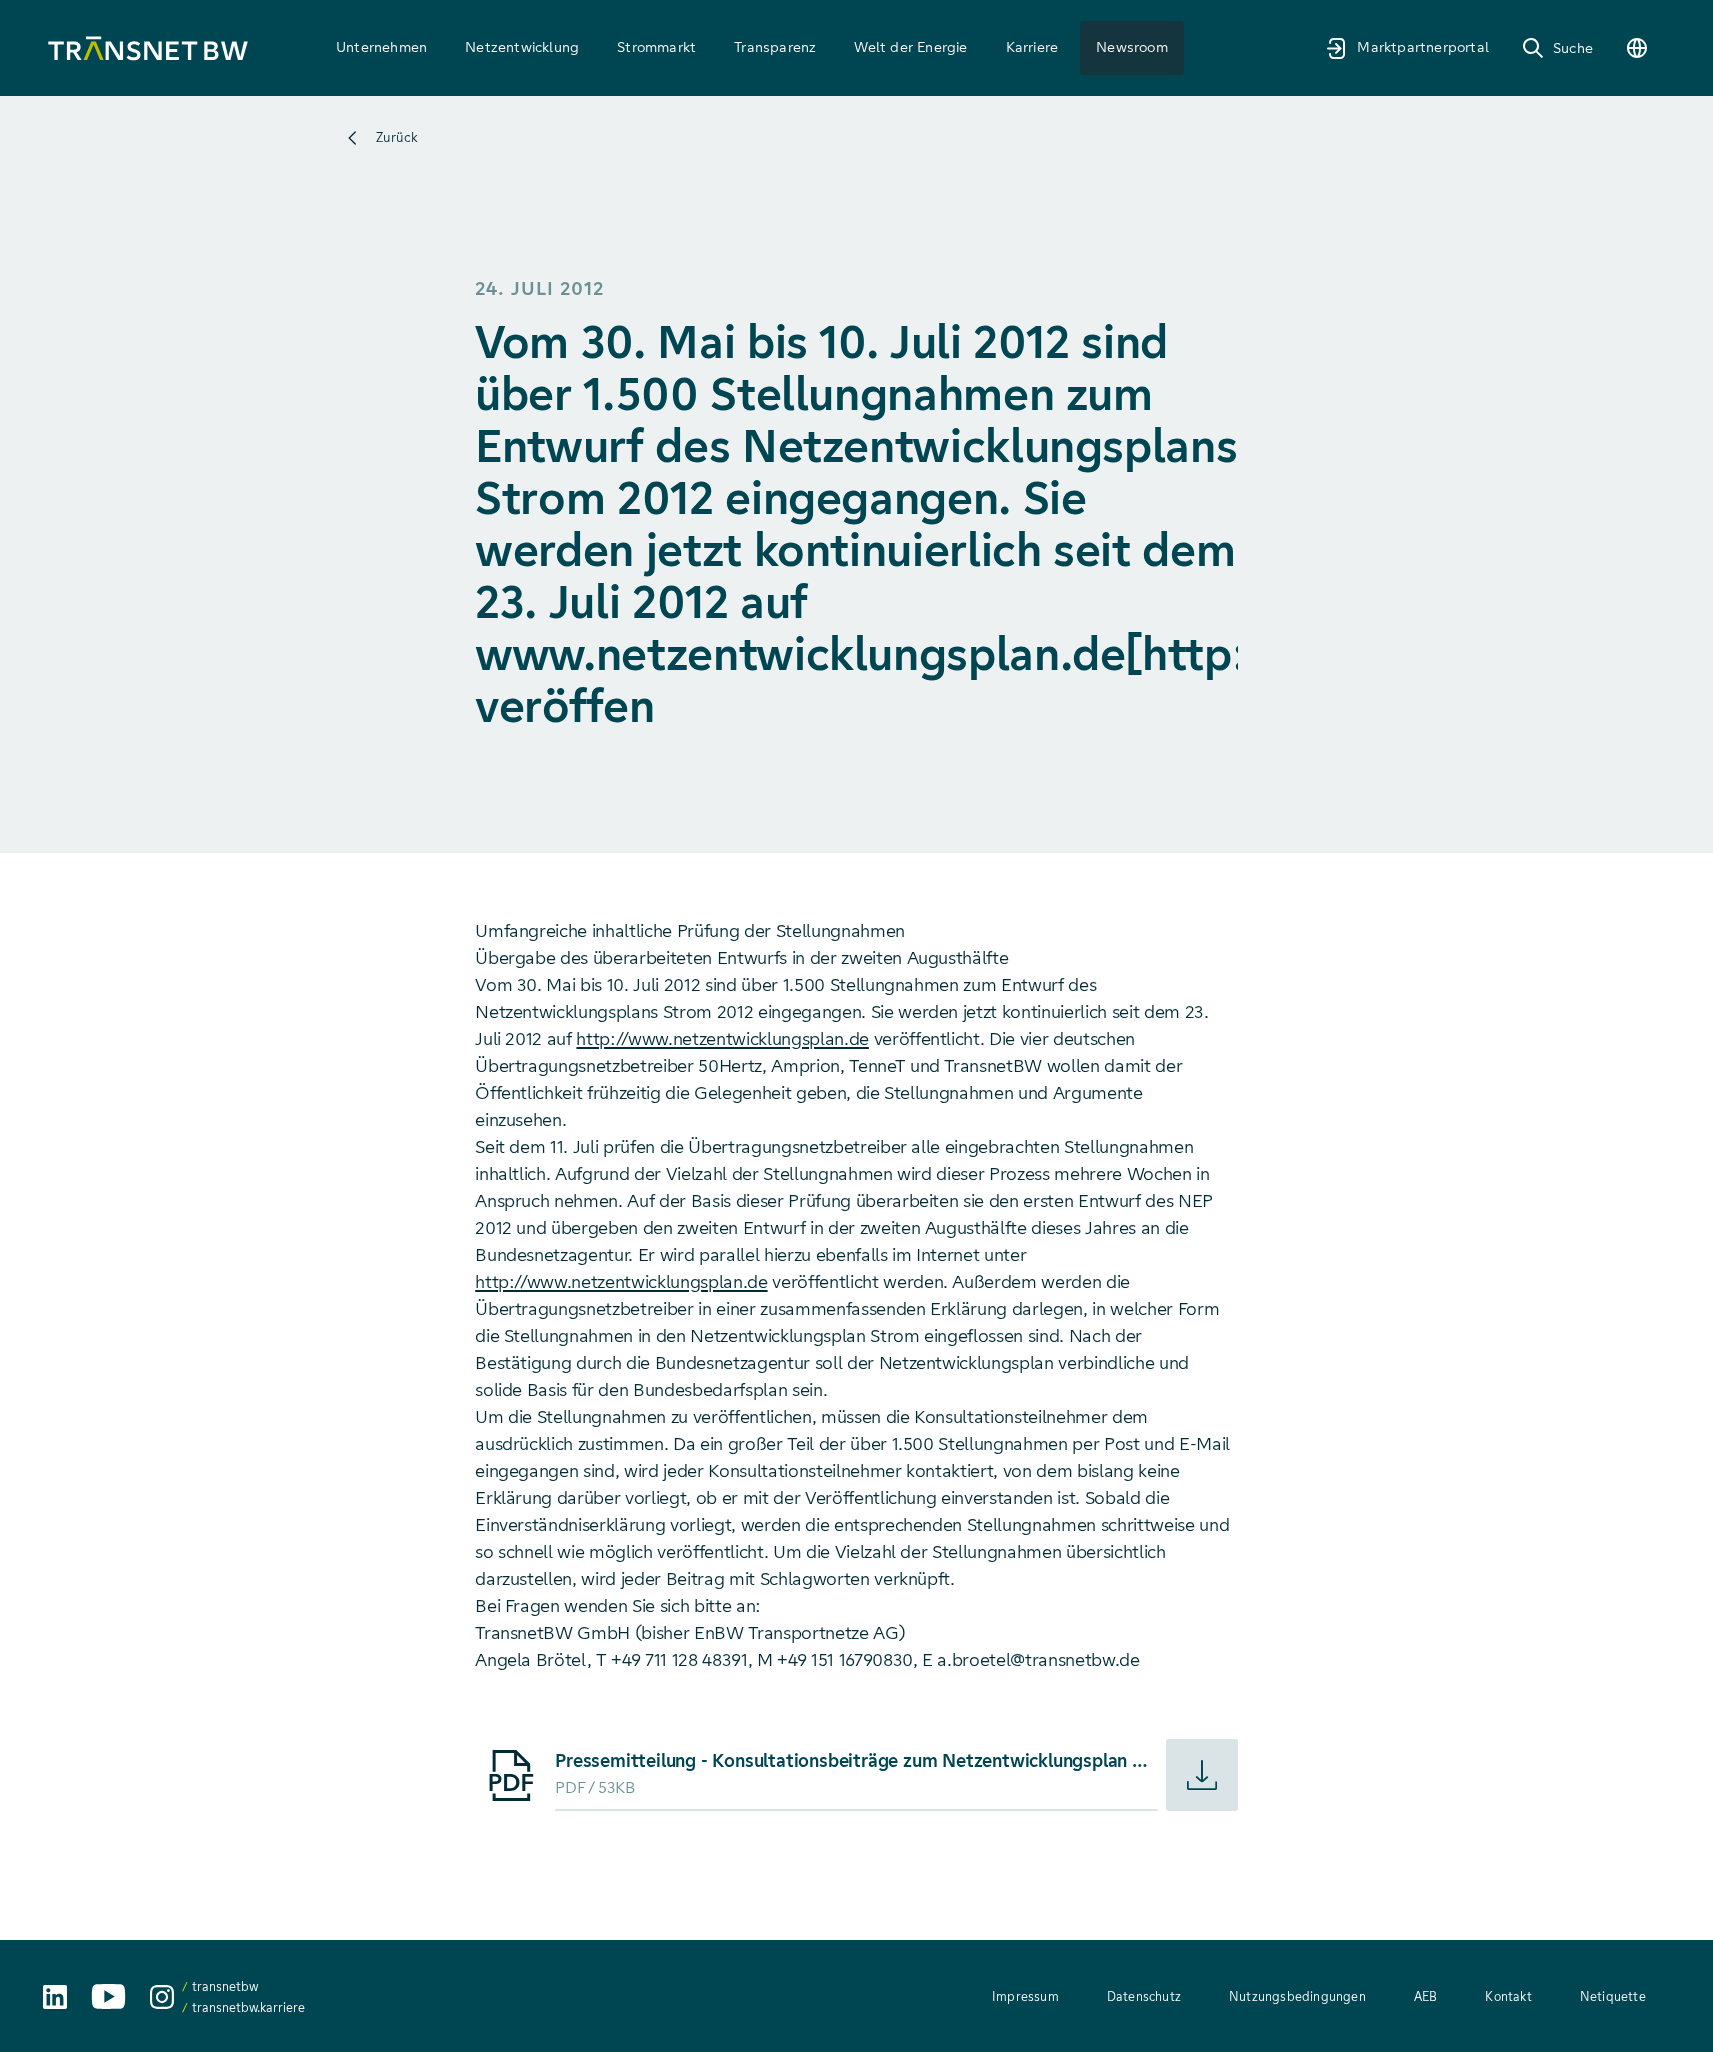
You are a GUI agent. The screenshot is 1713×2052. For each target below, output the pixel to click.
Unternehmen (381, 47)
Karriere (1032, 47)
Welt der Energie (910, 47)
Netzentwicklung (522, 47)
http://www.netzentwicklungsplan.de (722, 1039)
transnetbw (225, 1986)
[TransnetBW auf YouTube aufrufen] (108, 1996)
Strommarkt (656, 47)
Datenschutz (1144, 1996)
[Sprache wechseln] (1637, 48)
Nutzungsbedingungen (1297, 1996)
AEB (1426, 1996)
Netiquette (1613, 1996)
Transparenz (775, 47)
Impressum (1025, 1996)
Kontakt (1508, 1996)
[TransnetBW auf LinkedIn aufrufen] (55, 1997)
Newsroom (1132, 47)
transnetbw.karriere (248, 2007)
